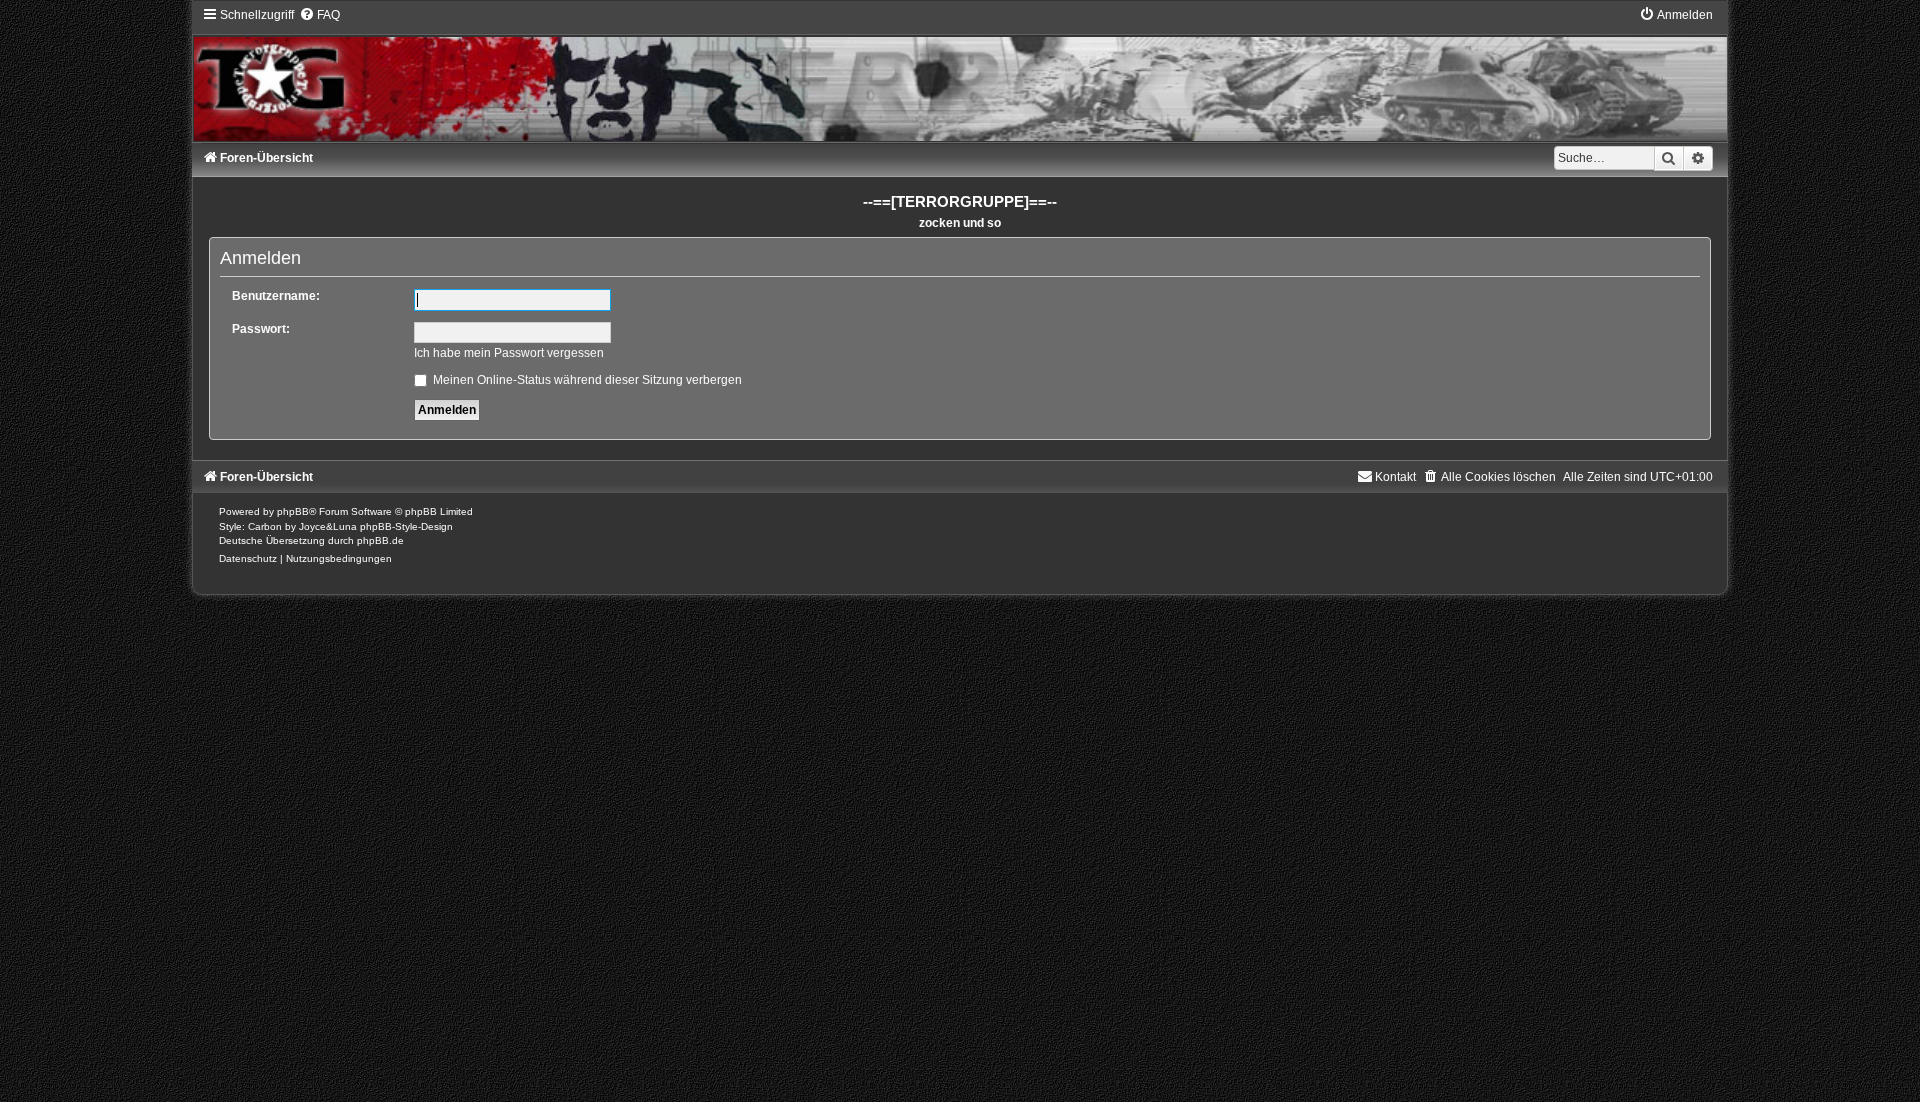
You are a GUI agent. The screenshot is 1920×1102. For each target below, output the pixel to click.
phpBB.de (380, 540)
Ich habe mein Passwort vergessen (509, 353)
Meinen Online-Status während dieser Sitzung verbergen (586, 380)
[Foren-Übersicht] (959, 74)
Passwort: (261, 329)
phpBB (293, 511)
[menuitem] (319, 15)
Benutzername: (276, 296)
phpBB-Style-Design (406, 526)
